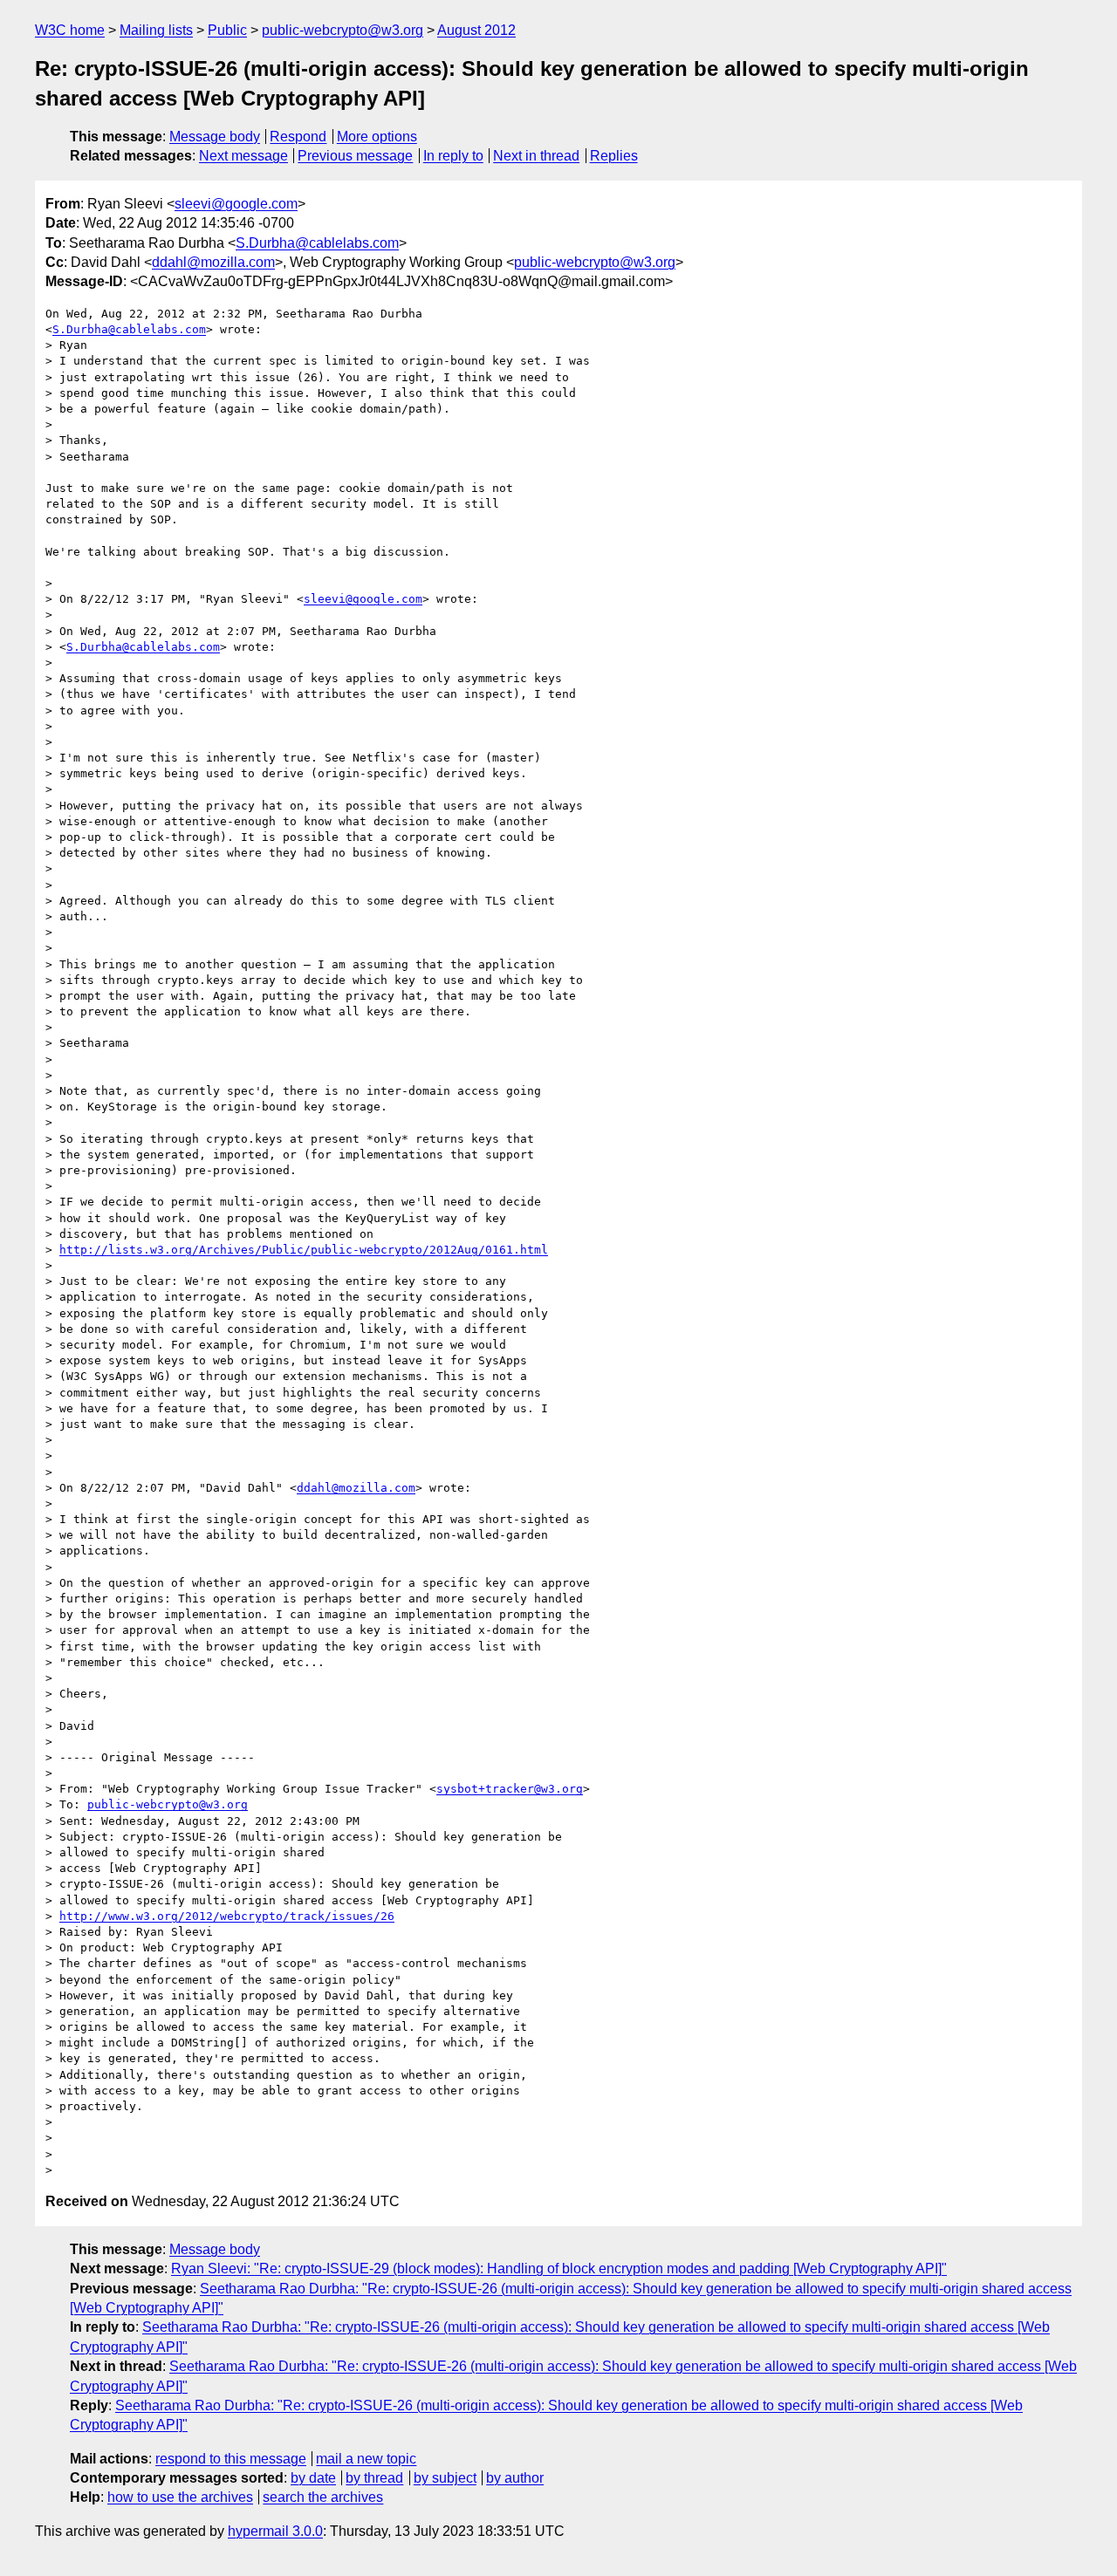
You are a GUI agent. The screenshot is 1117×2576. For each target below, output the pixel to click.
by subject (445, 2478)
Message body (215, 137)
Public (227, 30)
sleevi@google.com (236, 204)
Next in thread (536, 156)
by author (515, 2478)
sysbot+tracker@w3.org (510, 1789)
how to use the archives (180, 2497)
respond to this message (231, 2459)
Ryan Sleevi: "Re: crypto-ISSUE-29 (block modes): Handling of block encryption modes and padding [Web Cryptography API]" (559, 2269)
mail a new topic (366, 2459)
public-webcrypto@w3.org (343, 30)
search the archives (323, 2497)
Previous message (355, 156)
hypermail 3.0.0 (275, 2531)
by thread (374, 2478)
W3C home (70, 30)
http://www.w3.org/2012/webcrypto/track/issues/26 (227, 1916)
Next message (243, 156)
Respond (298, 137)
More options (377, 137)
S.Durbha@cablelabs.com (317, 243)
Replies (614, 156)
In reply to (453, 156)
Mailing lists (156, 30)
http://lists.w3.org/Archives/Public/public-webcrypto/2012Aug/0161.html (304, 1250)
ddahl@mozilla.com (213, 262)
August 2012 (476, 30)
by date (313, 2478)
